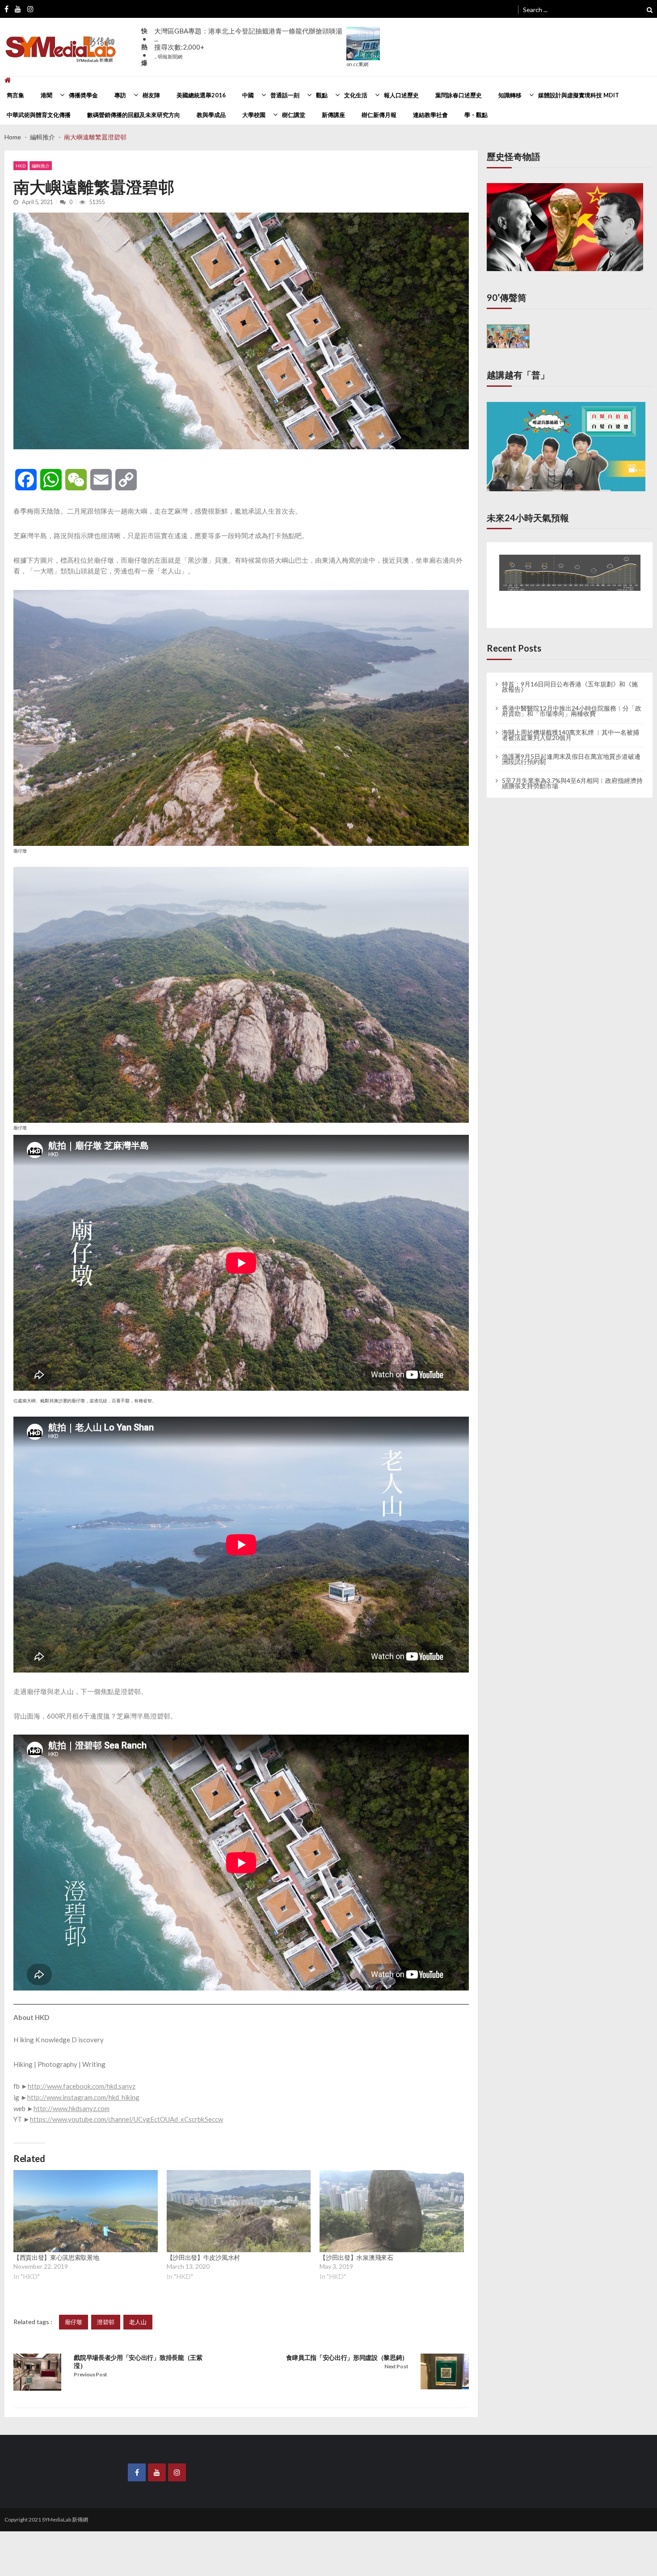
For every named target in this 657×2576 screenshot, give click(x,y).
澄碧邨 (106, 2322)
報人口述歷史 (401, 95)
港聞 (46, 95)
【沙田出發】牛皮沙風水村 (203, 2257)
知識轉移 (510, 95)
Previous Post (91, 2374)
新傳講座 (333, 115)
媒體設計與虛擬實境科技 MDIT (579, 95)
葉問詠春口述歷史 (459, 95)
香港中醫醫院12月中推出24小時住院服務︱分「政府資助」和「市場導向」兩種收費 (572, 703)
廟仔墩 (74, 2322)
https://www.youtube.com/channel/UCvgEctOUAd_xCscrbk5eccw (126, 2119)
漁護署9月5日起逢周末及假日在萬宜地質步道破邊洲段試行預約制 (571, 751)
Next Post (396, 2366)
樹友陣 (151, 95)
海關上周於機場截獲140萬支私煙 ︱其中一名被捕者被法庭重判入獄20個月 (571, 727)
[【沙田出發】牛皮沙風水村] (239, 2211)
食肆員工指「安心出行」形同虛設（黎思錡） (347, 2357)
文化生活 (356, 95)
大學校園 (254, 115)
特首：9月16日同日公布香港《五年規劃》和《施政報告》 (570, 679)
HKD (21, 166)
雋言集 (15, 95)
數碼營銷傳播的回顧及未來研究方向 (134, 115)
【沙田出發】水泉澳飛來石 (356, 2257)
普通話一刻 (285, 95)
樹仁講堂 (294, 115)
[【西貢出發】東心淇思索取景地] (86, 2211)
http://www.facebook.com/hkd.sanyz (82, 2086)
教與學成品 (211, 115)
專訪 (120, 95)
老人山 (138, 2322)
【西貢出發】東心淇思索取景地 (56, 2257)
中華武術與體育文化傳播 (39, 115)
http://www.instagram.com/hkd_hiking (83, 2097)
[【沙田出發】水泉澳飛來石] (392, 2211)
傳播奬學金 (83, 95)
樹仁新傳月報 (379, 115)
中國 (248, 95)
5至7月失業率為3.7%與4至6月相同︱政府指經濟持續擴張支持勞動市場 (572, 775)
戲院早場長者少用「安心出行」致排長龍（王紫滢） (138, 2361)
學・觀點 (476, 115)
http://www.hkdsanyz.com (72, 2108)
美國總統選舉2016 (201, 95)
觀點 (322, 95)
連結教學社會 (430, 115)
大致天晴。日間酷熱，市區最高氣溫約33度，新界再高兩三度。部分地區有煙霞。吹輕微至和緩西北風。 (249, 39)
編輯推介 (41, 166)
